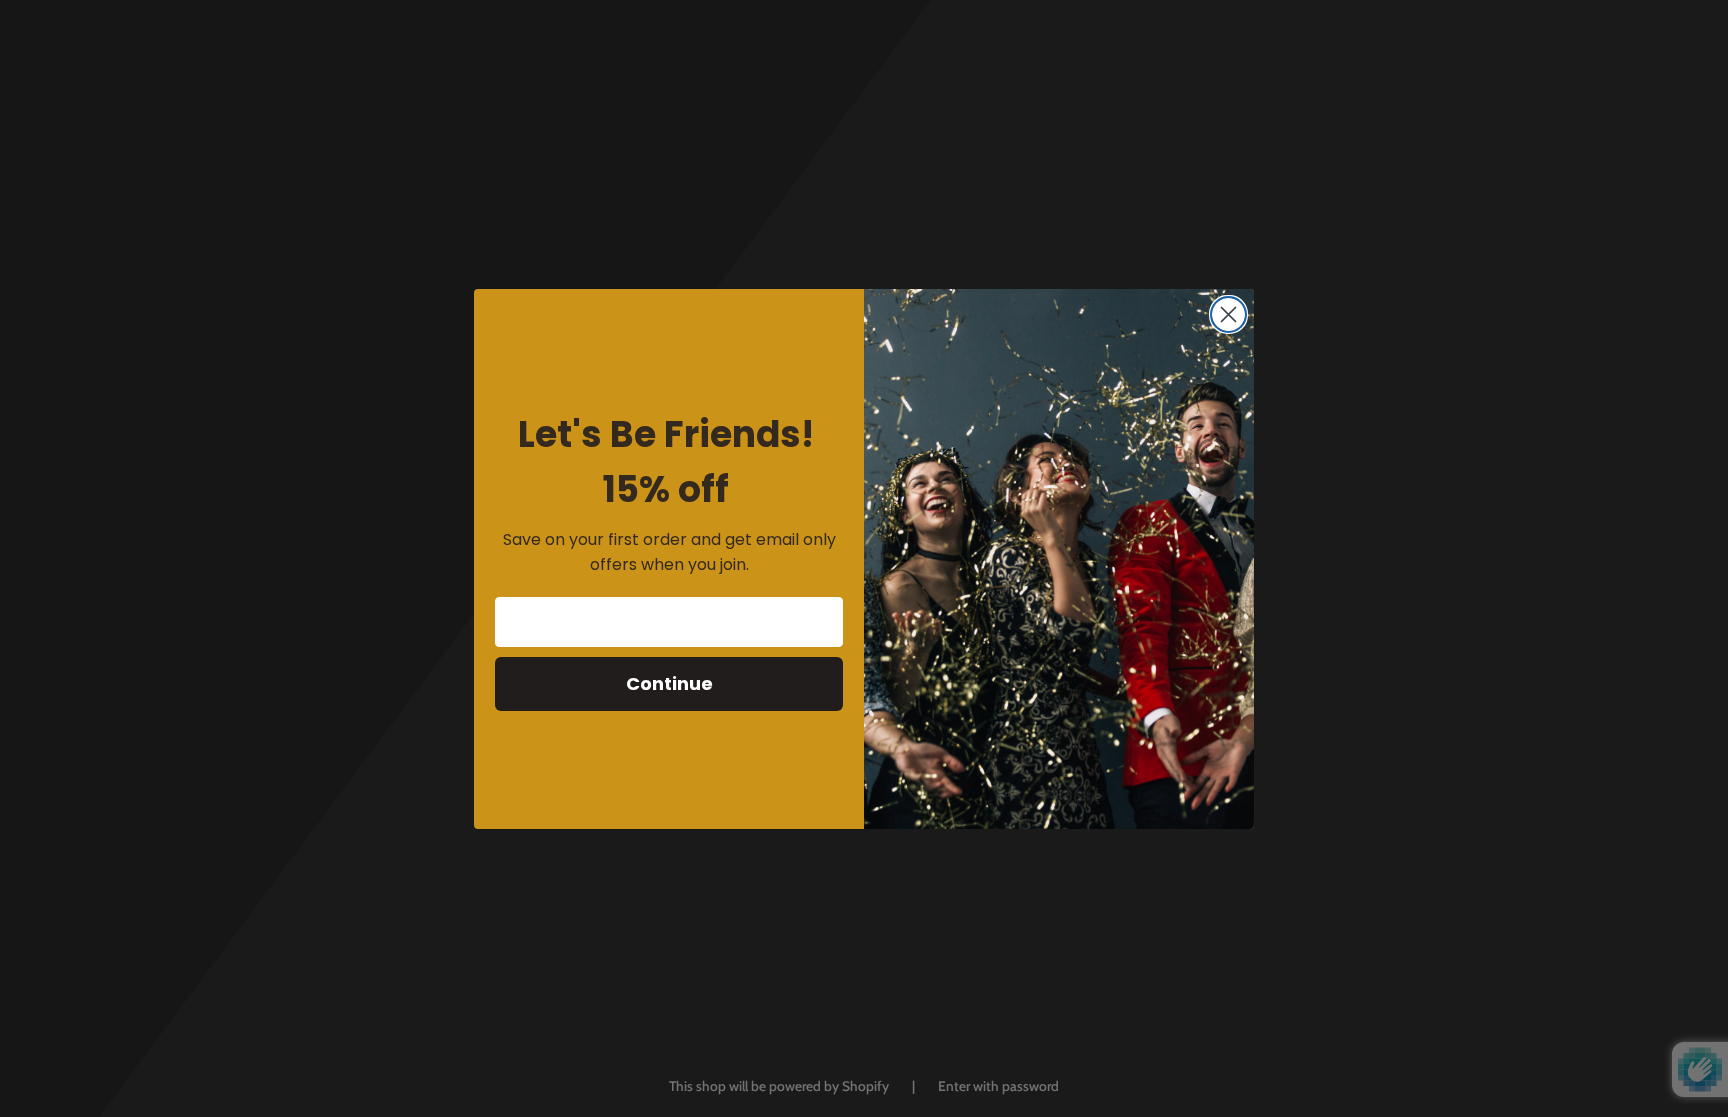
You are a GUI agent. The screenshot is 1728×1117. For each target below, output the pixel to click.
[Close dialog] (1228, 314)
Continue (669, 683)
